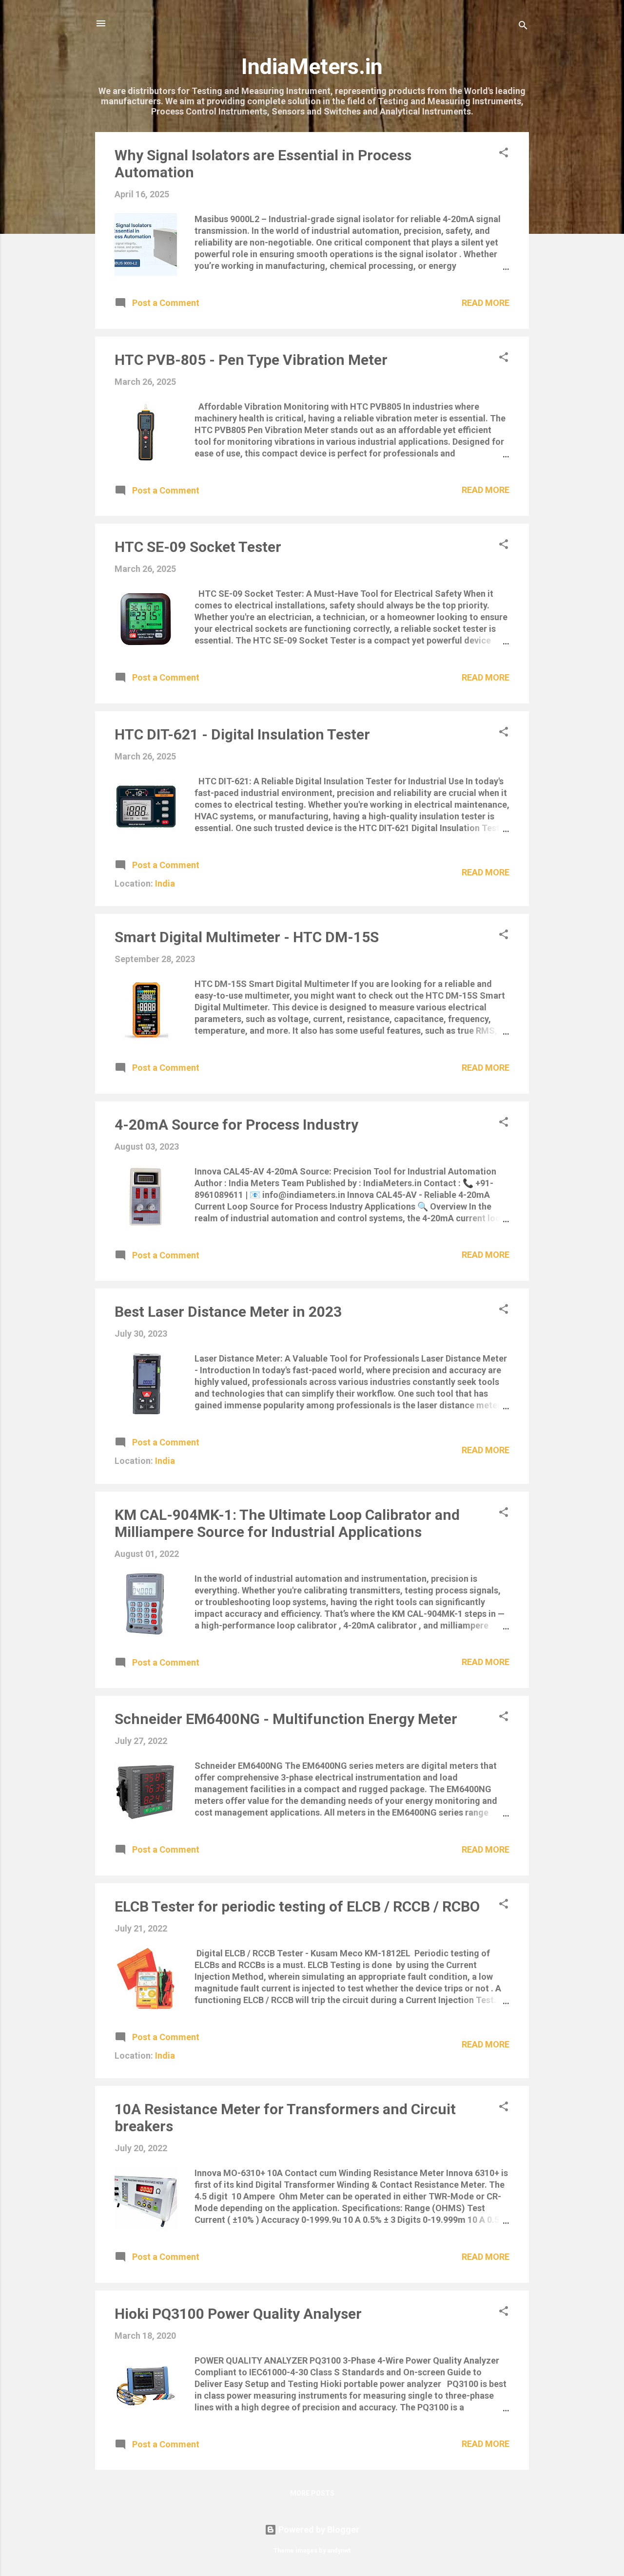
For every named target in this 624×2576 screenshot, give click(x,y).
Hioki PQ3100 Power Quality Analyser (238, 2314)
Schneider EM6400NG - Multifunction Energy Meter (286, 1719)
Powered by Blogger (318, 2529)
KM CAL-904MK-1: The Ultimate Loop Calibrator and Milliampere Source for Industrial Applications (287, 1523)
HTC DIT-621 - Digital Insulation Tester (242, 734)
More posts (312, 2493)
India (165, 883)
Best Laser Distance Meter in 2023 (228, 1312)
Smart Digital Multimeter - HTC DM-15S (247, 937)
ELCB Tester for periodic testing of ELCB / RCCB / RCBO (297, 1906)
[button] (504, 154)
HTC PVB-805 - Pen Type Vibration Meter (251, 360)
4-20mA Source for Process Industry (236, 1125)
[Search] (523, 27)
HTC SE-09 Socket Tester (198, 547)
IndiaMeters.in (312, 66)
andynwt (339, 2550)
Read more (486, 303)
